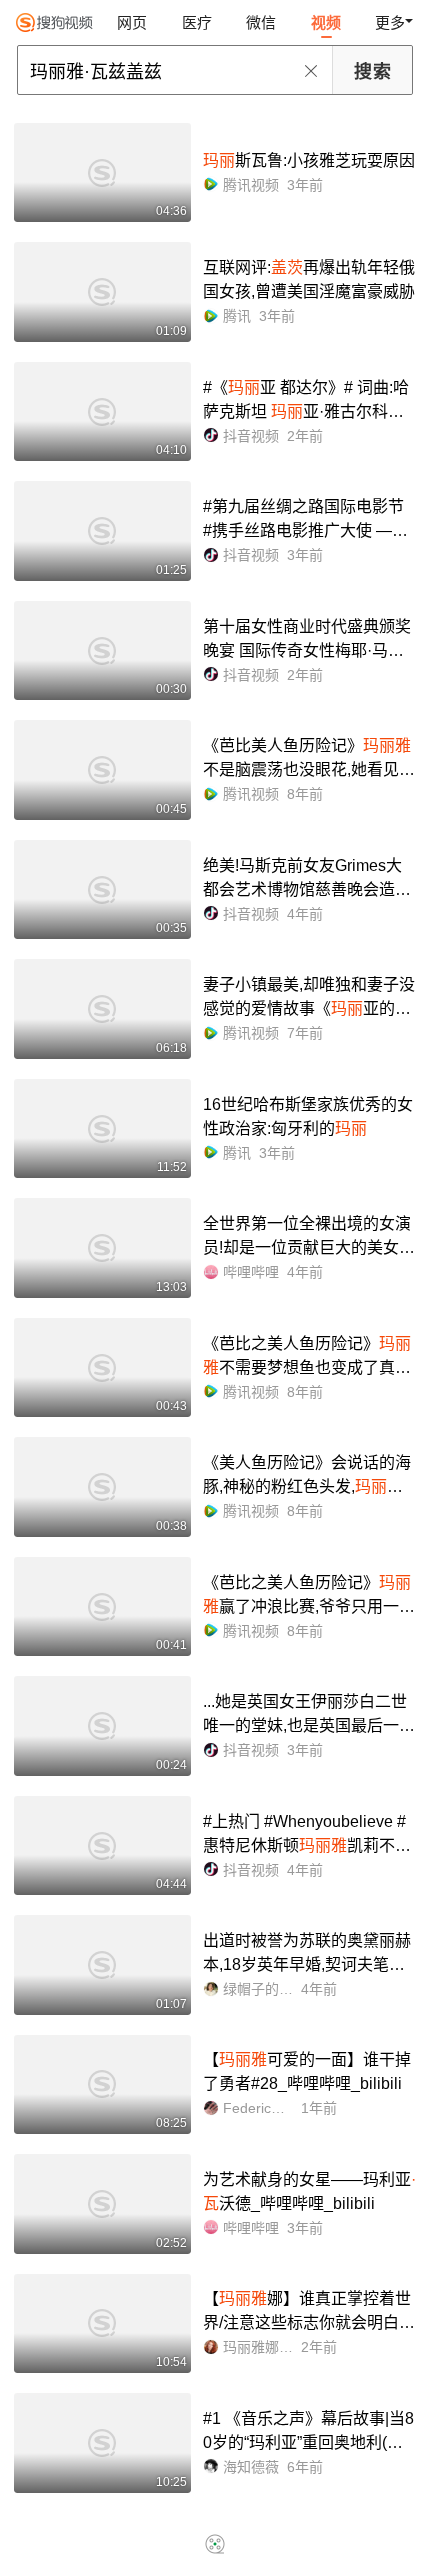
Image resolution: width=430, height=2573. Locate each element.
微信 (261, 22)
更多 (390, 22)
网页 (132, 22)
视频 (326, 22)
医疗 (197, 22)
